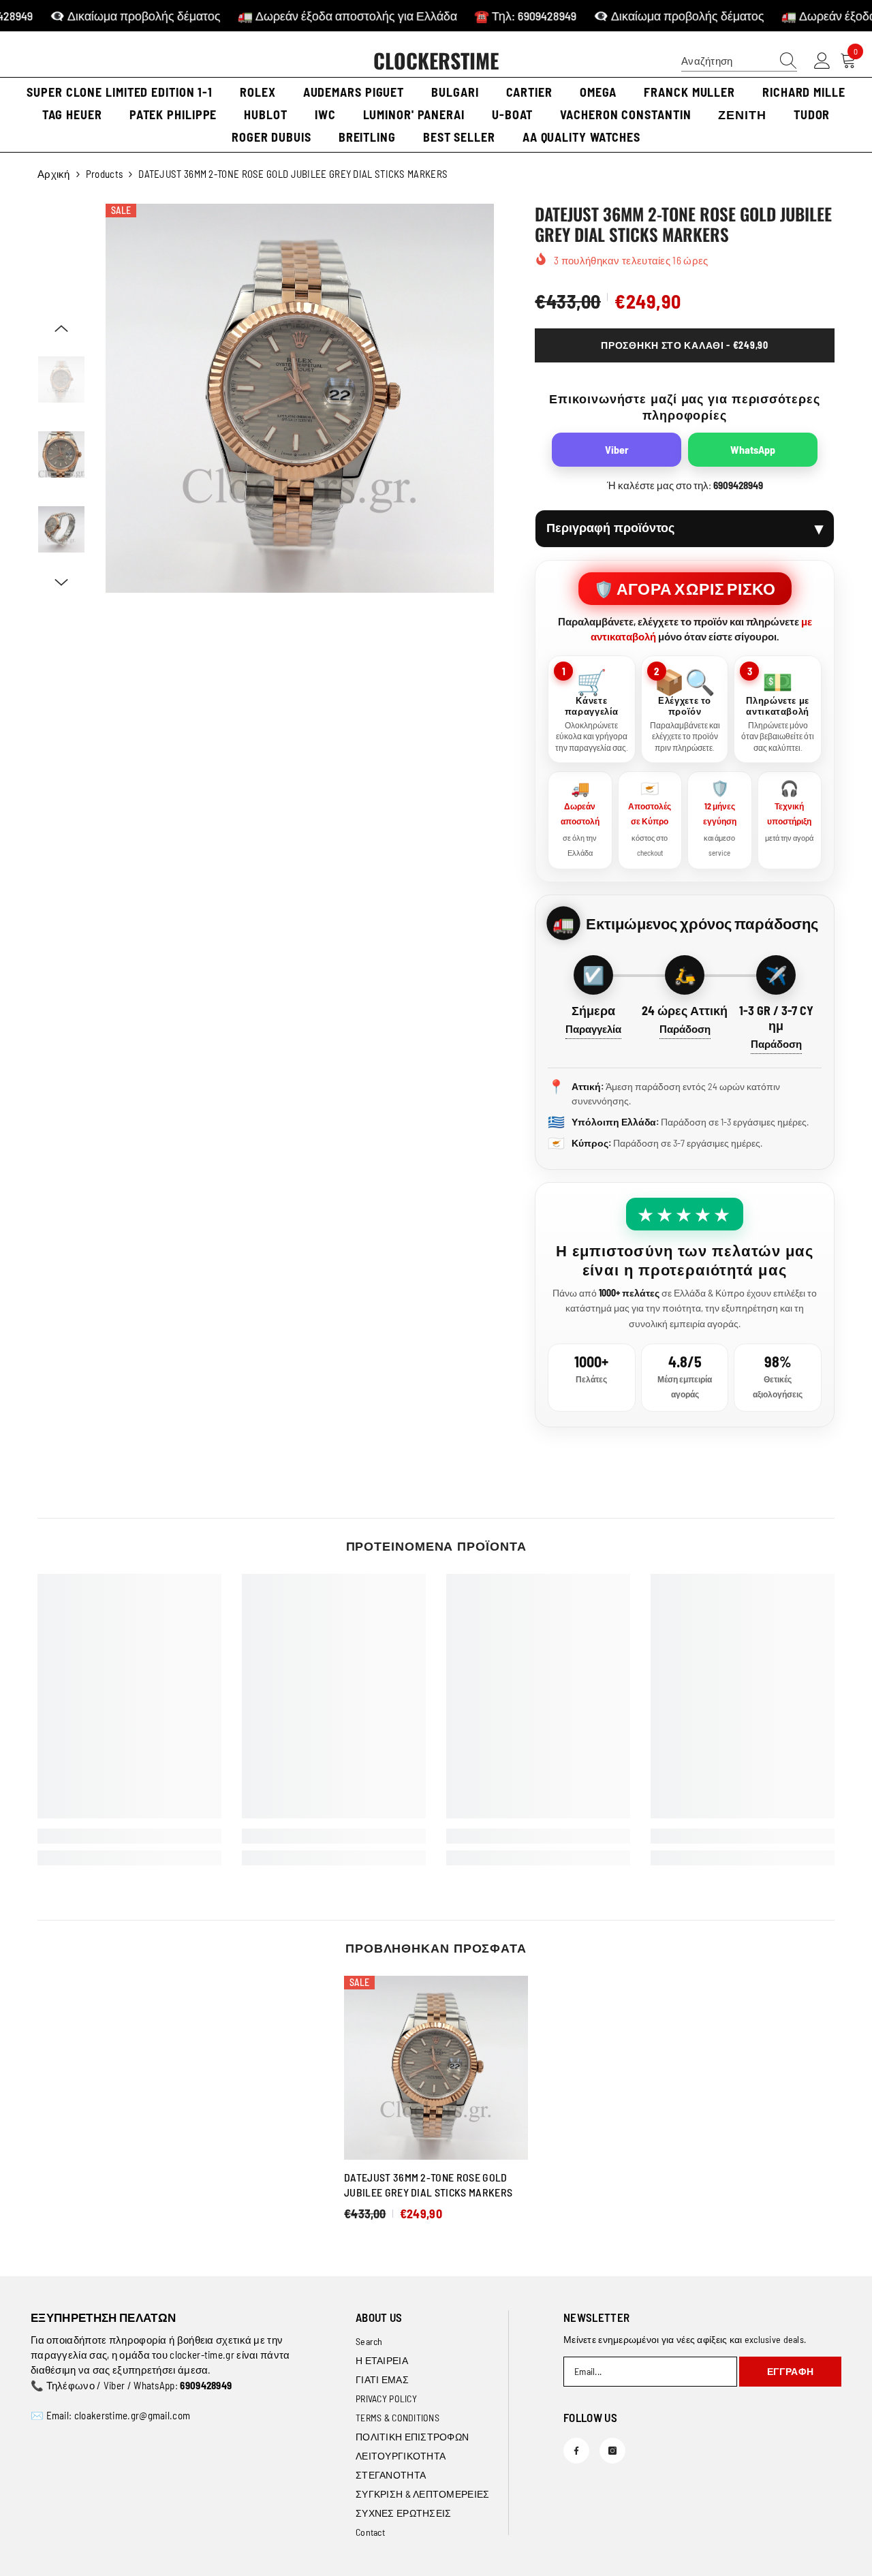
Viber (617, 449)
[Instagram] (612, 2451)
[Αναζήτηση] (739, 61)
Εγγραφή (791, 2371)
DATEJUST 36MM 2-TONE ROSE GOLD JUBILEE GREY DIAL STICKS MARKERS (428, 2185)
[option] (300, 398)
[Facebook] (576, 2451)
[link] (129, 1836)
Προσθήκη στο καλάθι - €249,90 (684, 345)
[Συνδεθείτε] (822, 61)
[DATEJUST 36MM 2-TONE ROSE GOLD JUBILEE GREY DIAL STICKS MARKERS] (436, 2068)
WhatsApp (753, 449)
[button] (61, 328)
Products (104, 174)
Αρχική (54, 174)
